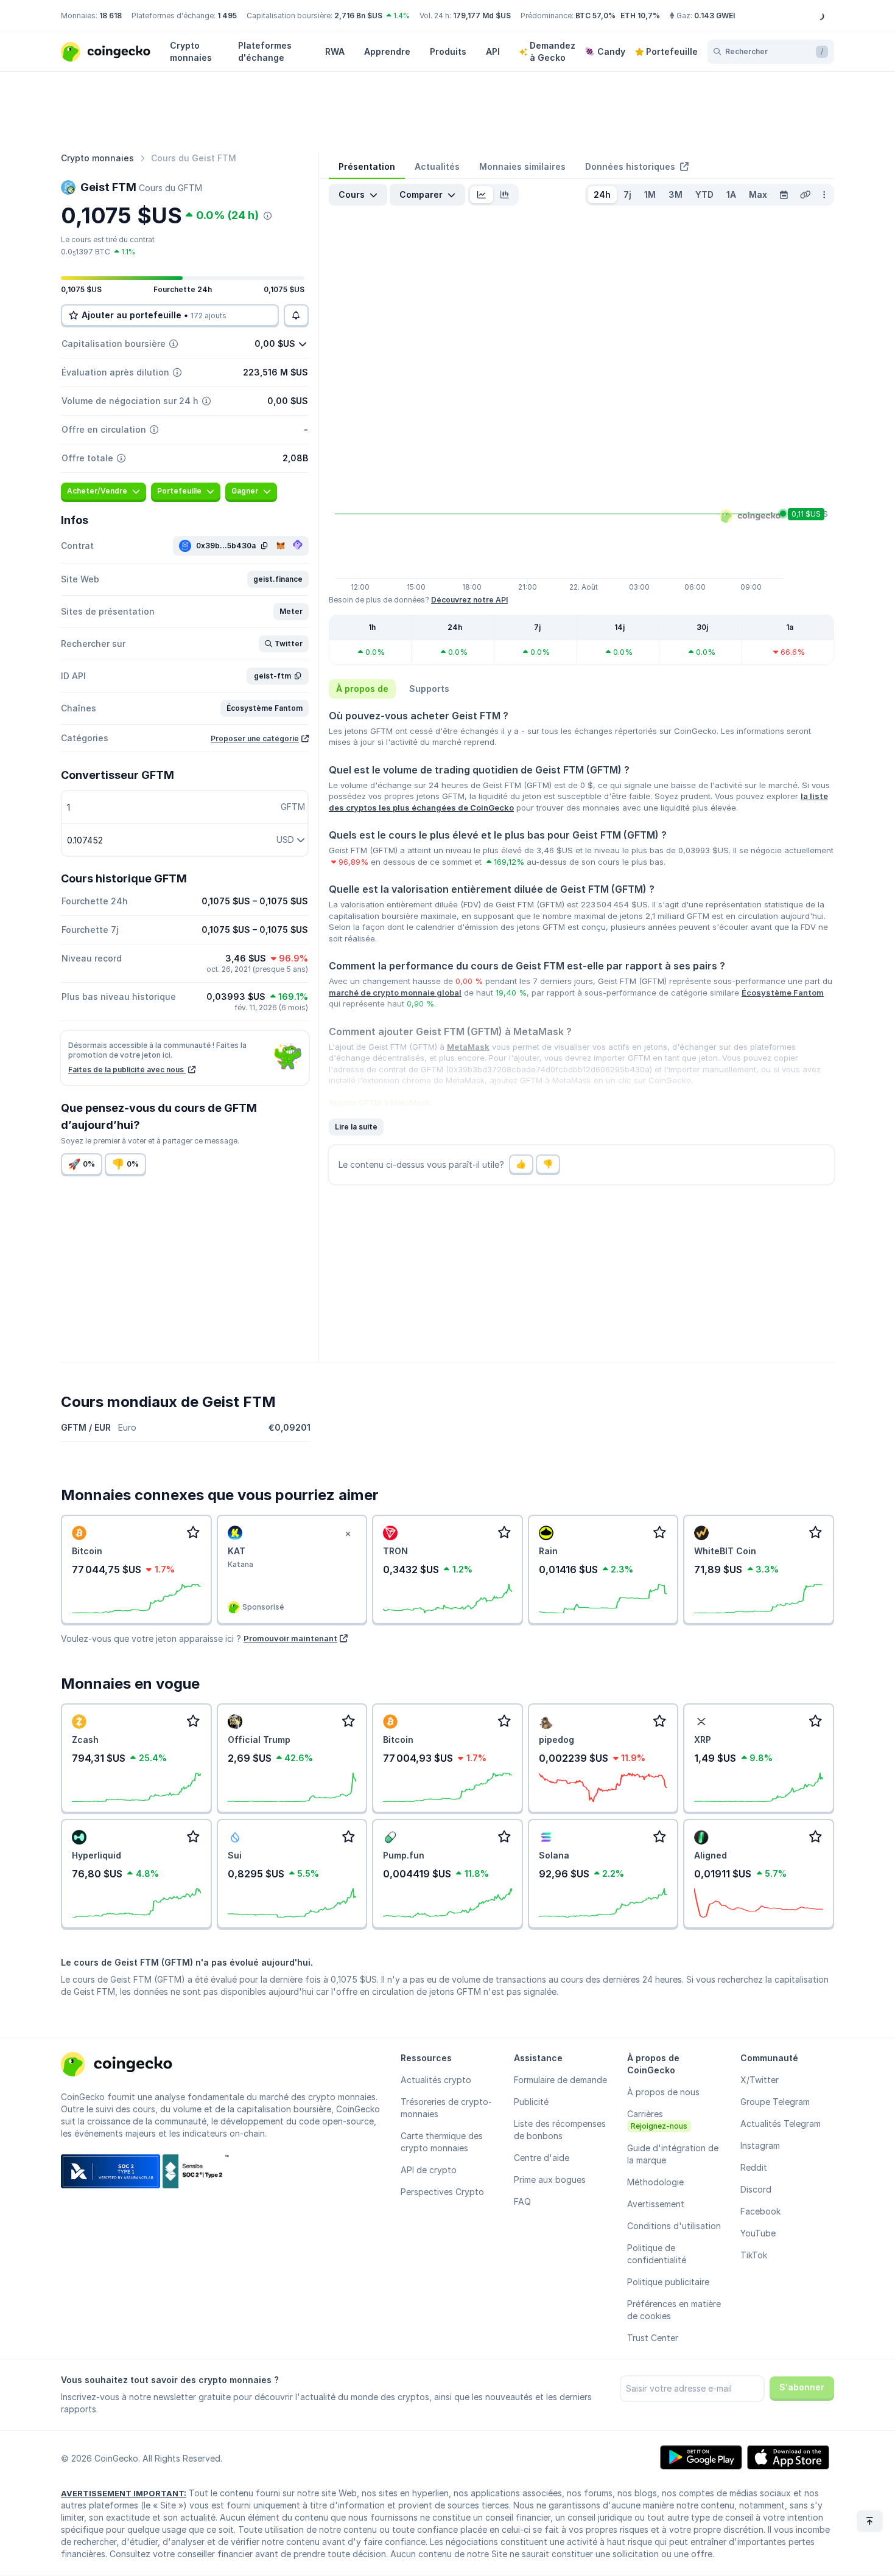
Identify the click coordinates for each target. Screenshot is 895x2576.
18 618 (111, 16)
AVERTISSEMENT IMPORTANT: (124, 2493)
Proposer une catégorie (255, 738)
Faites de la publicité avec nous (127, 1070)
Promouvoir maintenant (290, 1638)
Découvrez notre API (469, 600)
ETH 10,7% (640, 16)
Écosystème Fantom (783, 993)
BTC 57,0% (595, 16)
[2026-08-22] (784, 195)
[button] (278, 579)
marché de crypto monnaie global (395, 993)
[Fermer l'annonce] (348, 1534)
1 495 (227, 16)
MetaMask (468, 1047)
